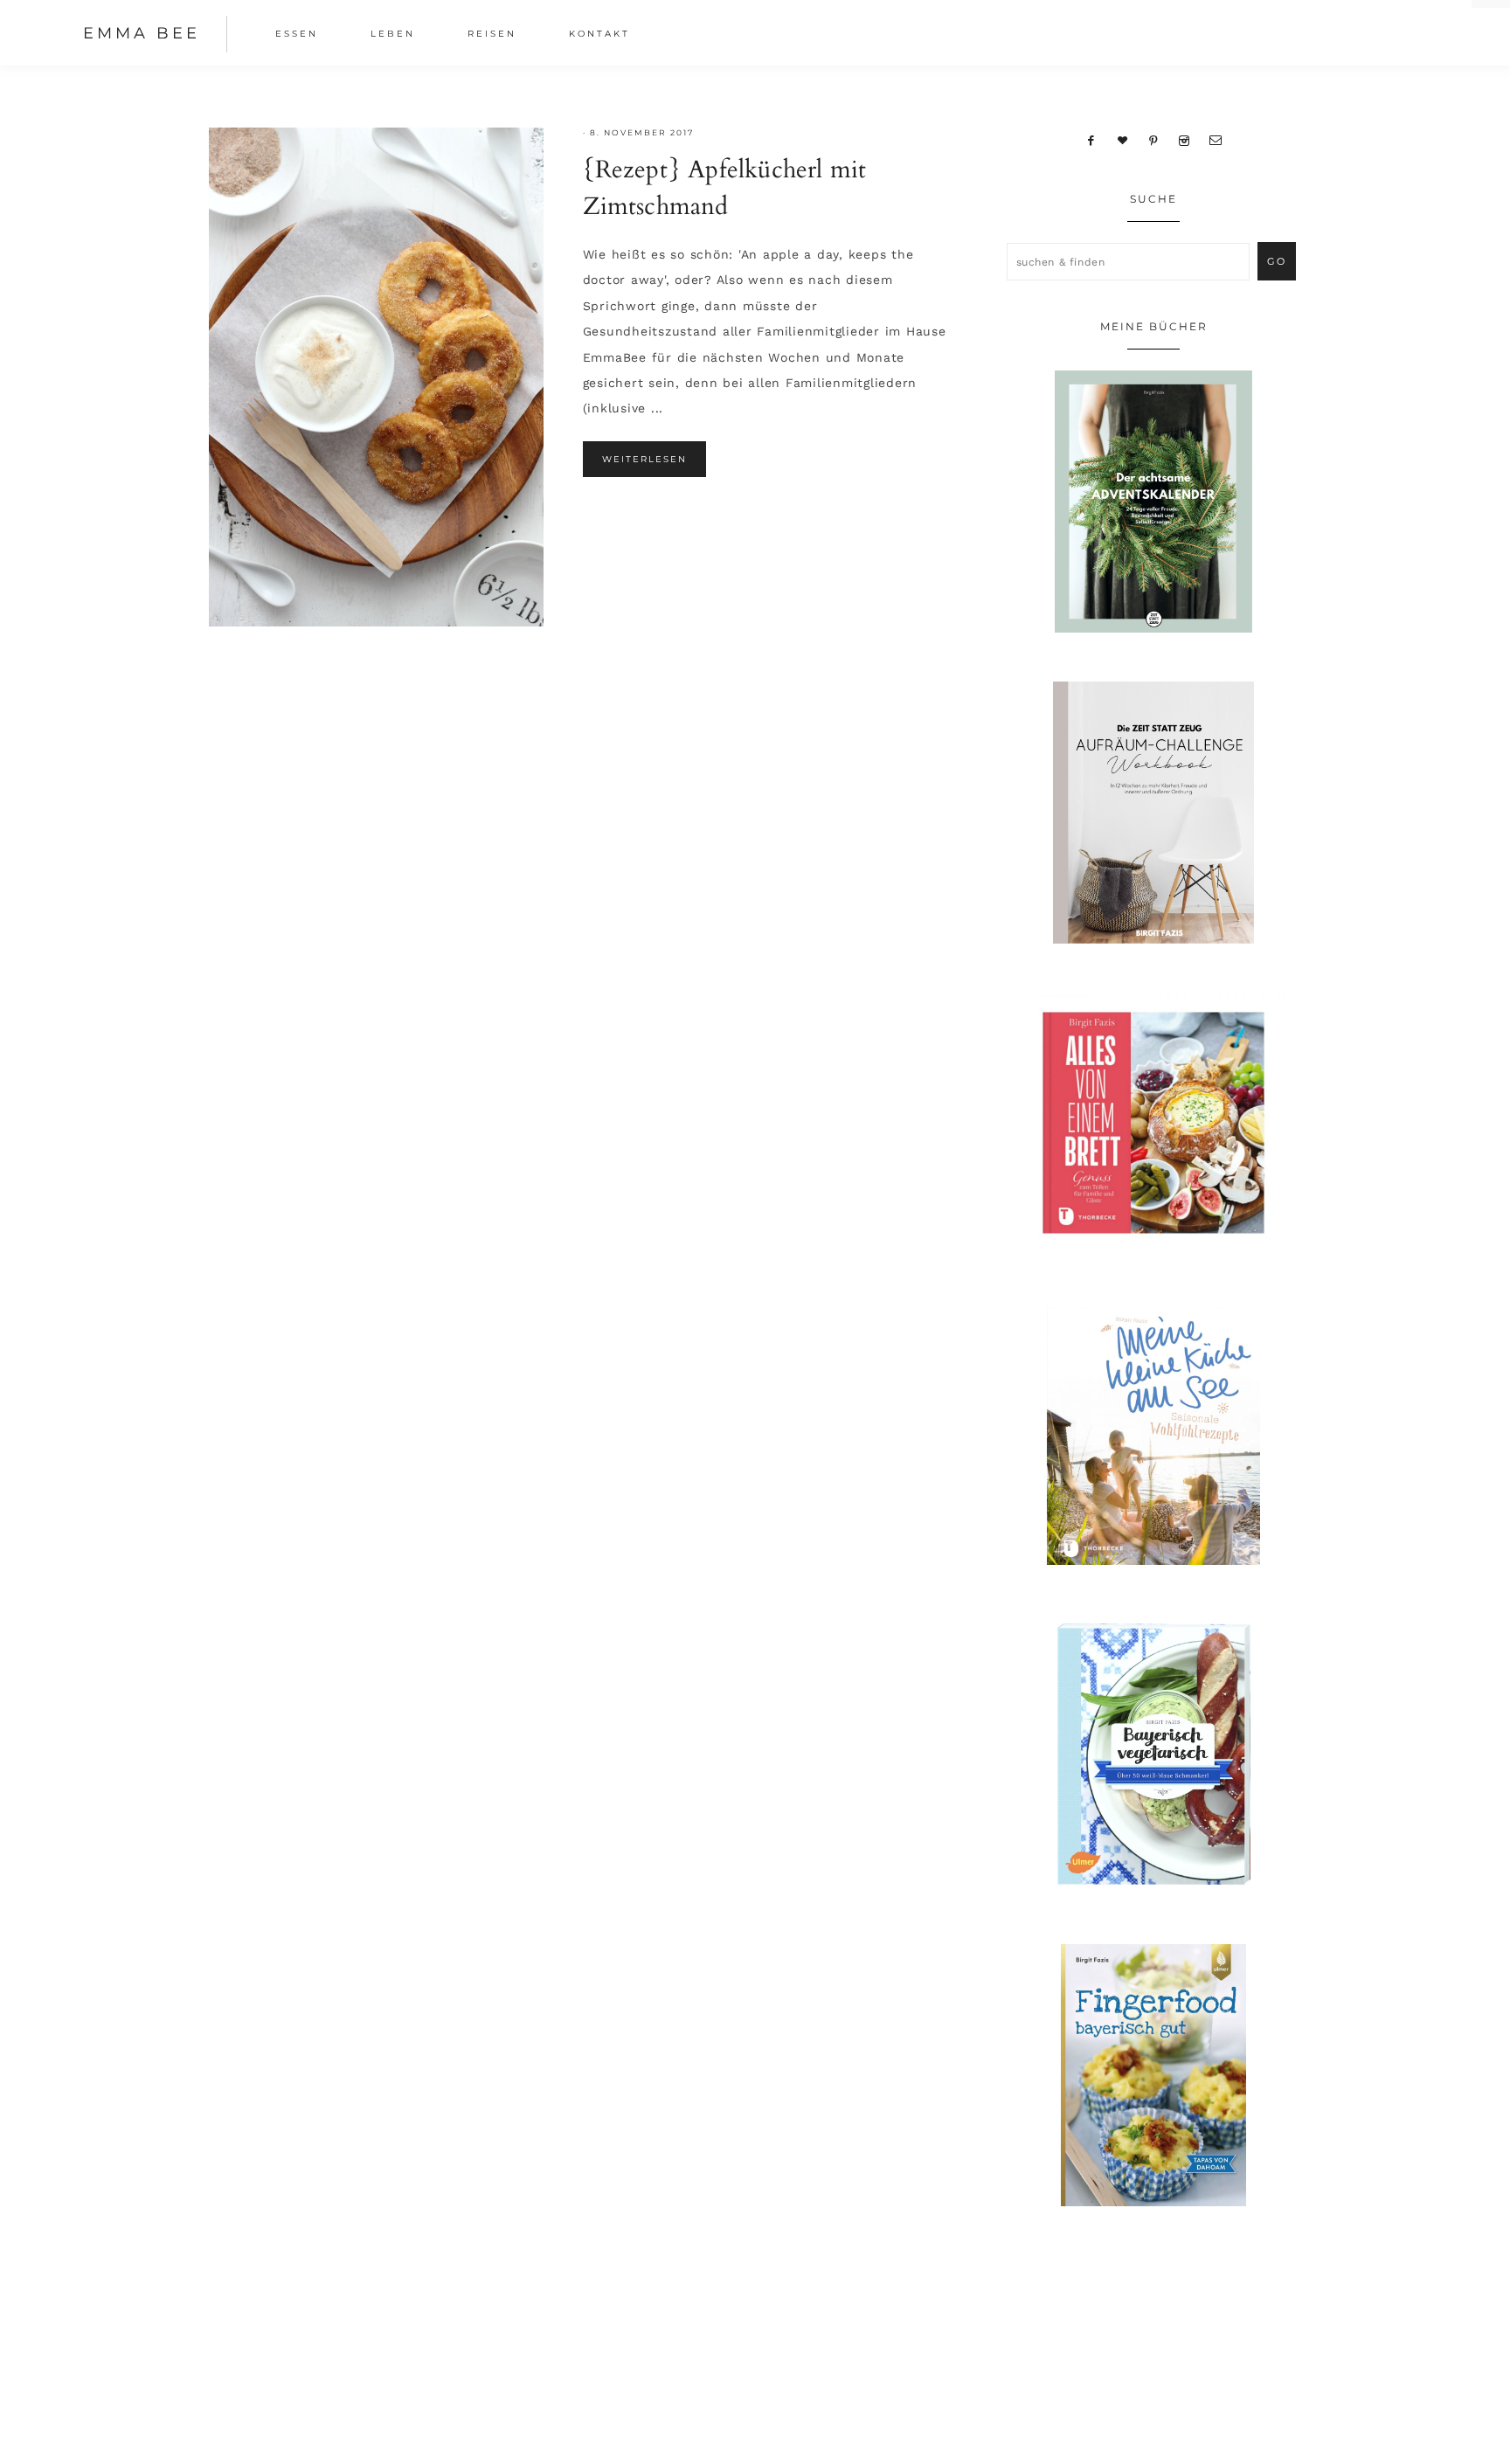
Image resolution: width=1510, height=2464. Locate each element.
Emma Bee (142, 33)
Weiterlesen (644, 459)
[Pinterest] (1154, 140)
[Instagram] (1184, 140)
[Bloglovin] (1123, 140)
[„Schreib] (1216, 140)
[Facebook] (1091, 140)
